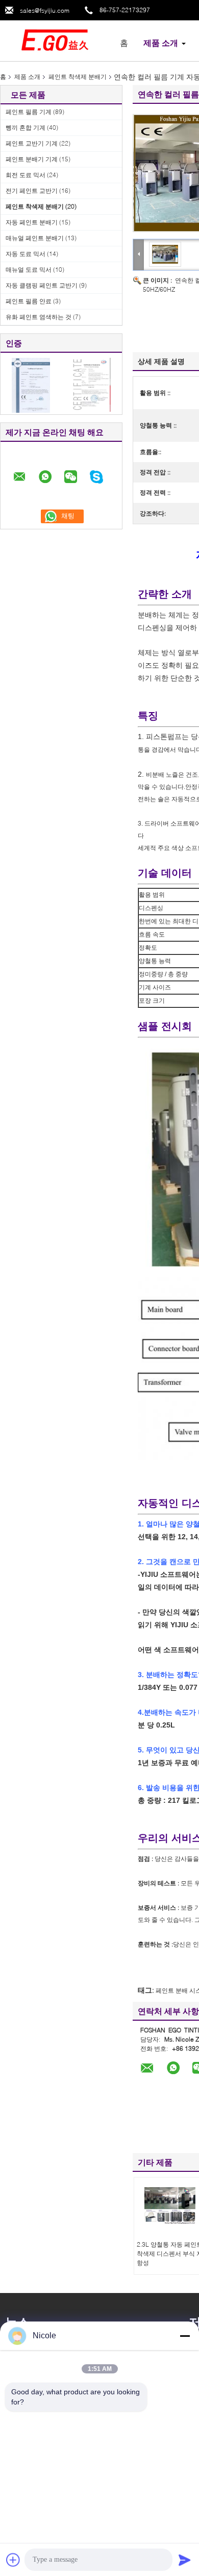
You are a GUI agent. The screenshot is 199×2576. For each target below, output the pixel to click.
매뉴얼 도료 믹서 (29, 270)
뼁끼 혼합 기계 (26, 128)
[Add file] (13, 2560)
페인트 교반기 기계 (32, 143)
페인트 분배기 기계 (32, 159)
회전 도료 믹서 (26, 175)
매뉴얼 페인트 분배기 (35, 238)
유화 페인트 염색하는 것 (39, 317)
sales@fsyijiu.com (45, 10)
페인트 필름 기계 (29, 112)
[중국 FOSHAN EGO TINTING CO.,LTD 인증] (31, 385)
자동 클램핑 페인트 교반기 (42, 285)
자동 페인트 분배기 (32, 222)
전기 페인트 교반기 (32, 191)
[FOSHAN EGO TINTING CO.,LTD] (56, 40)
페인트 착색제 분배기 (78, 77)
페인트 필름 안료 (29, 301)
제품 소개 (161, 43)
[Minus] (185, 2336)
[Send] (185, 2560)
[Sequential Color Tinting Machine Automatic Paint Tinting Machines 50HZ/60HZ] (165, 254)
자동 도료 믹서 (26, 254)
